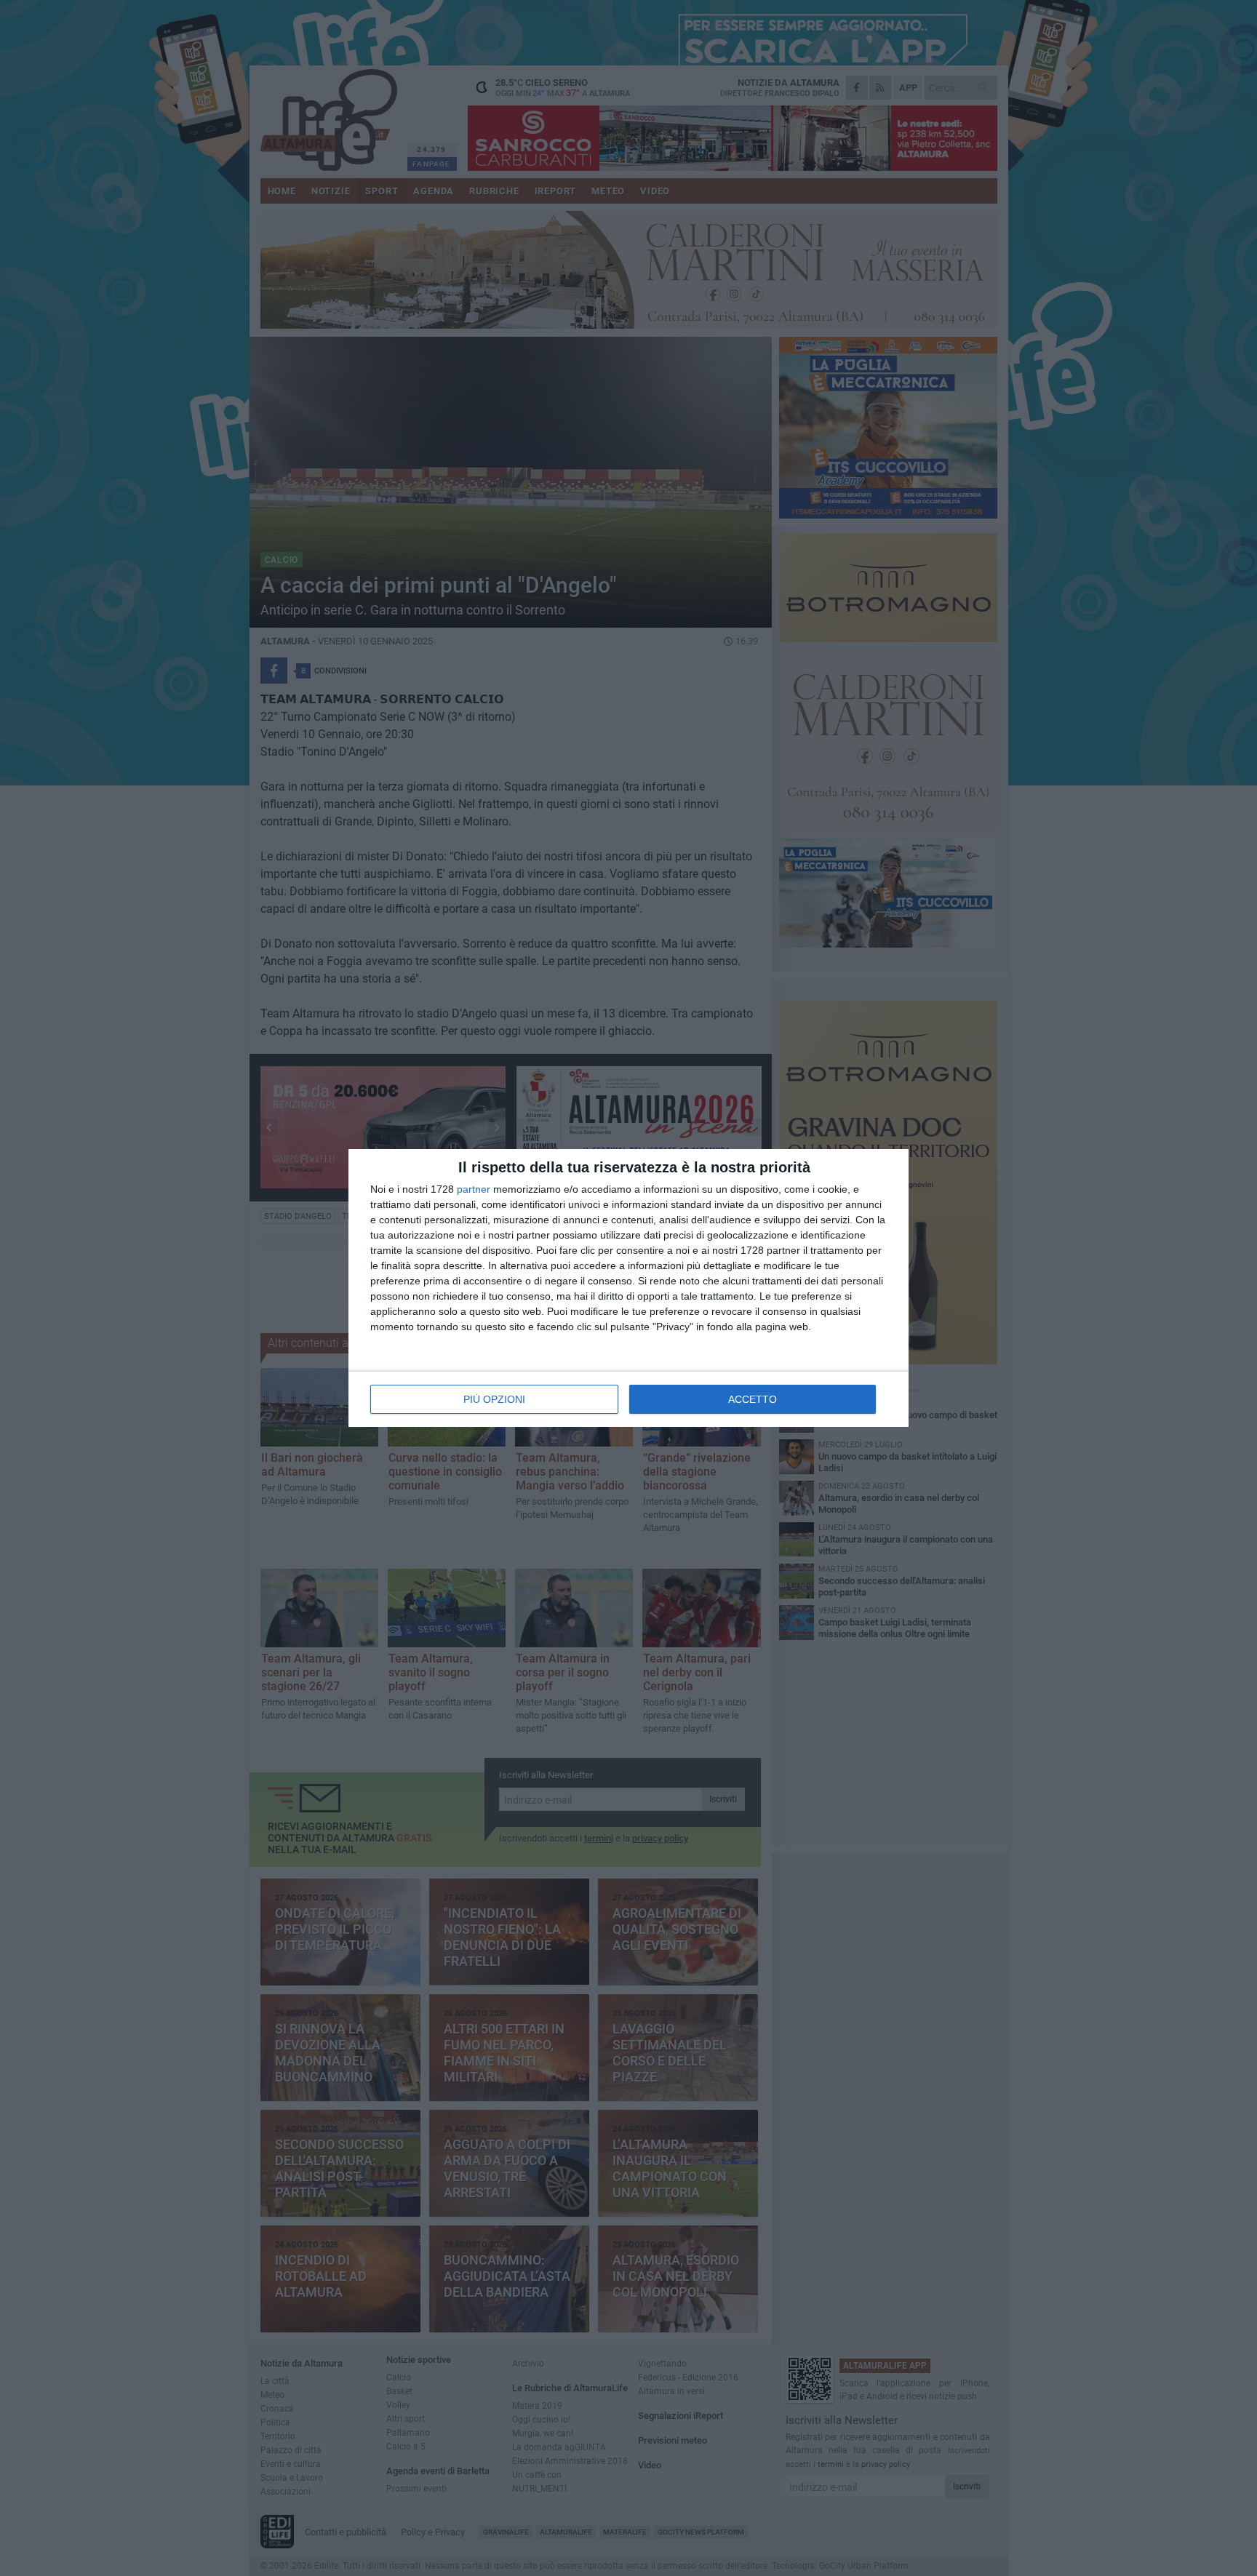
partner (474, 1189)
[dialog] (628, 1288)
